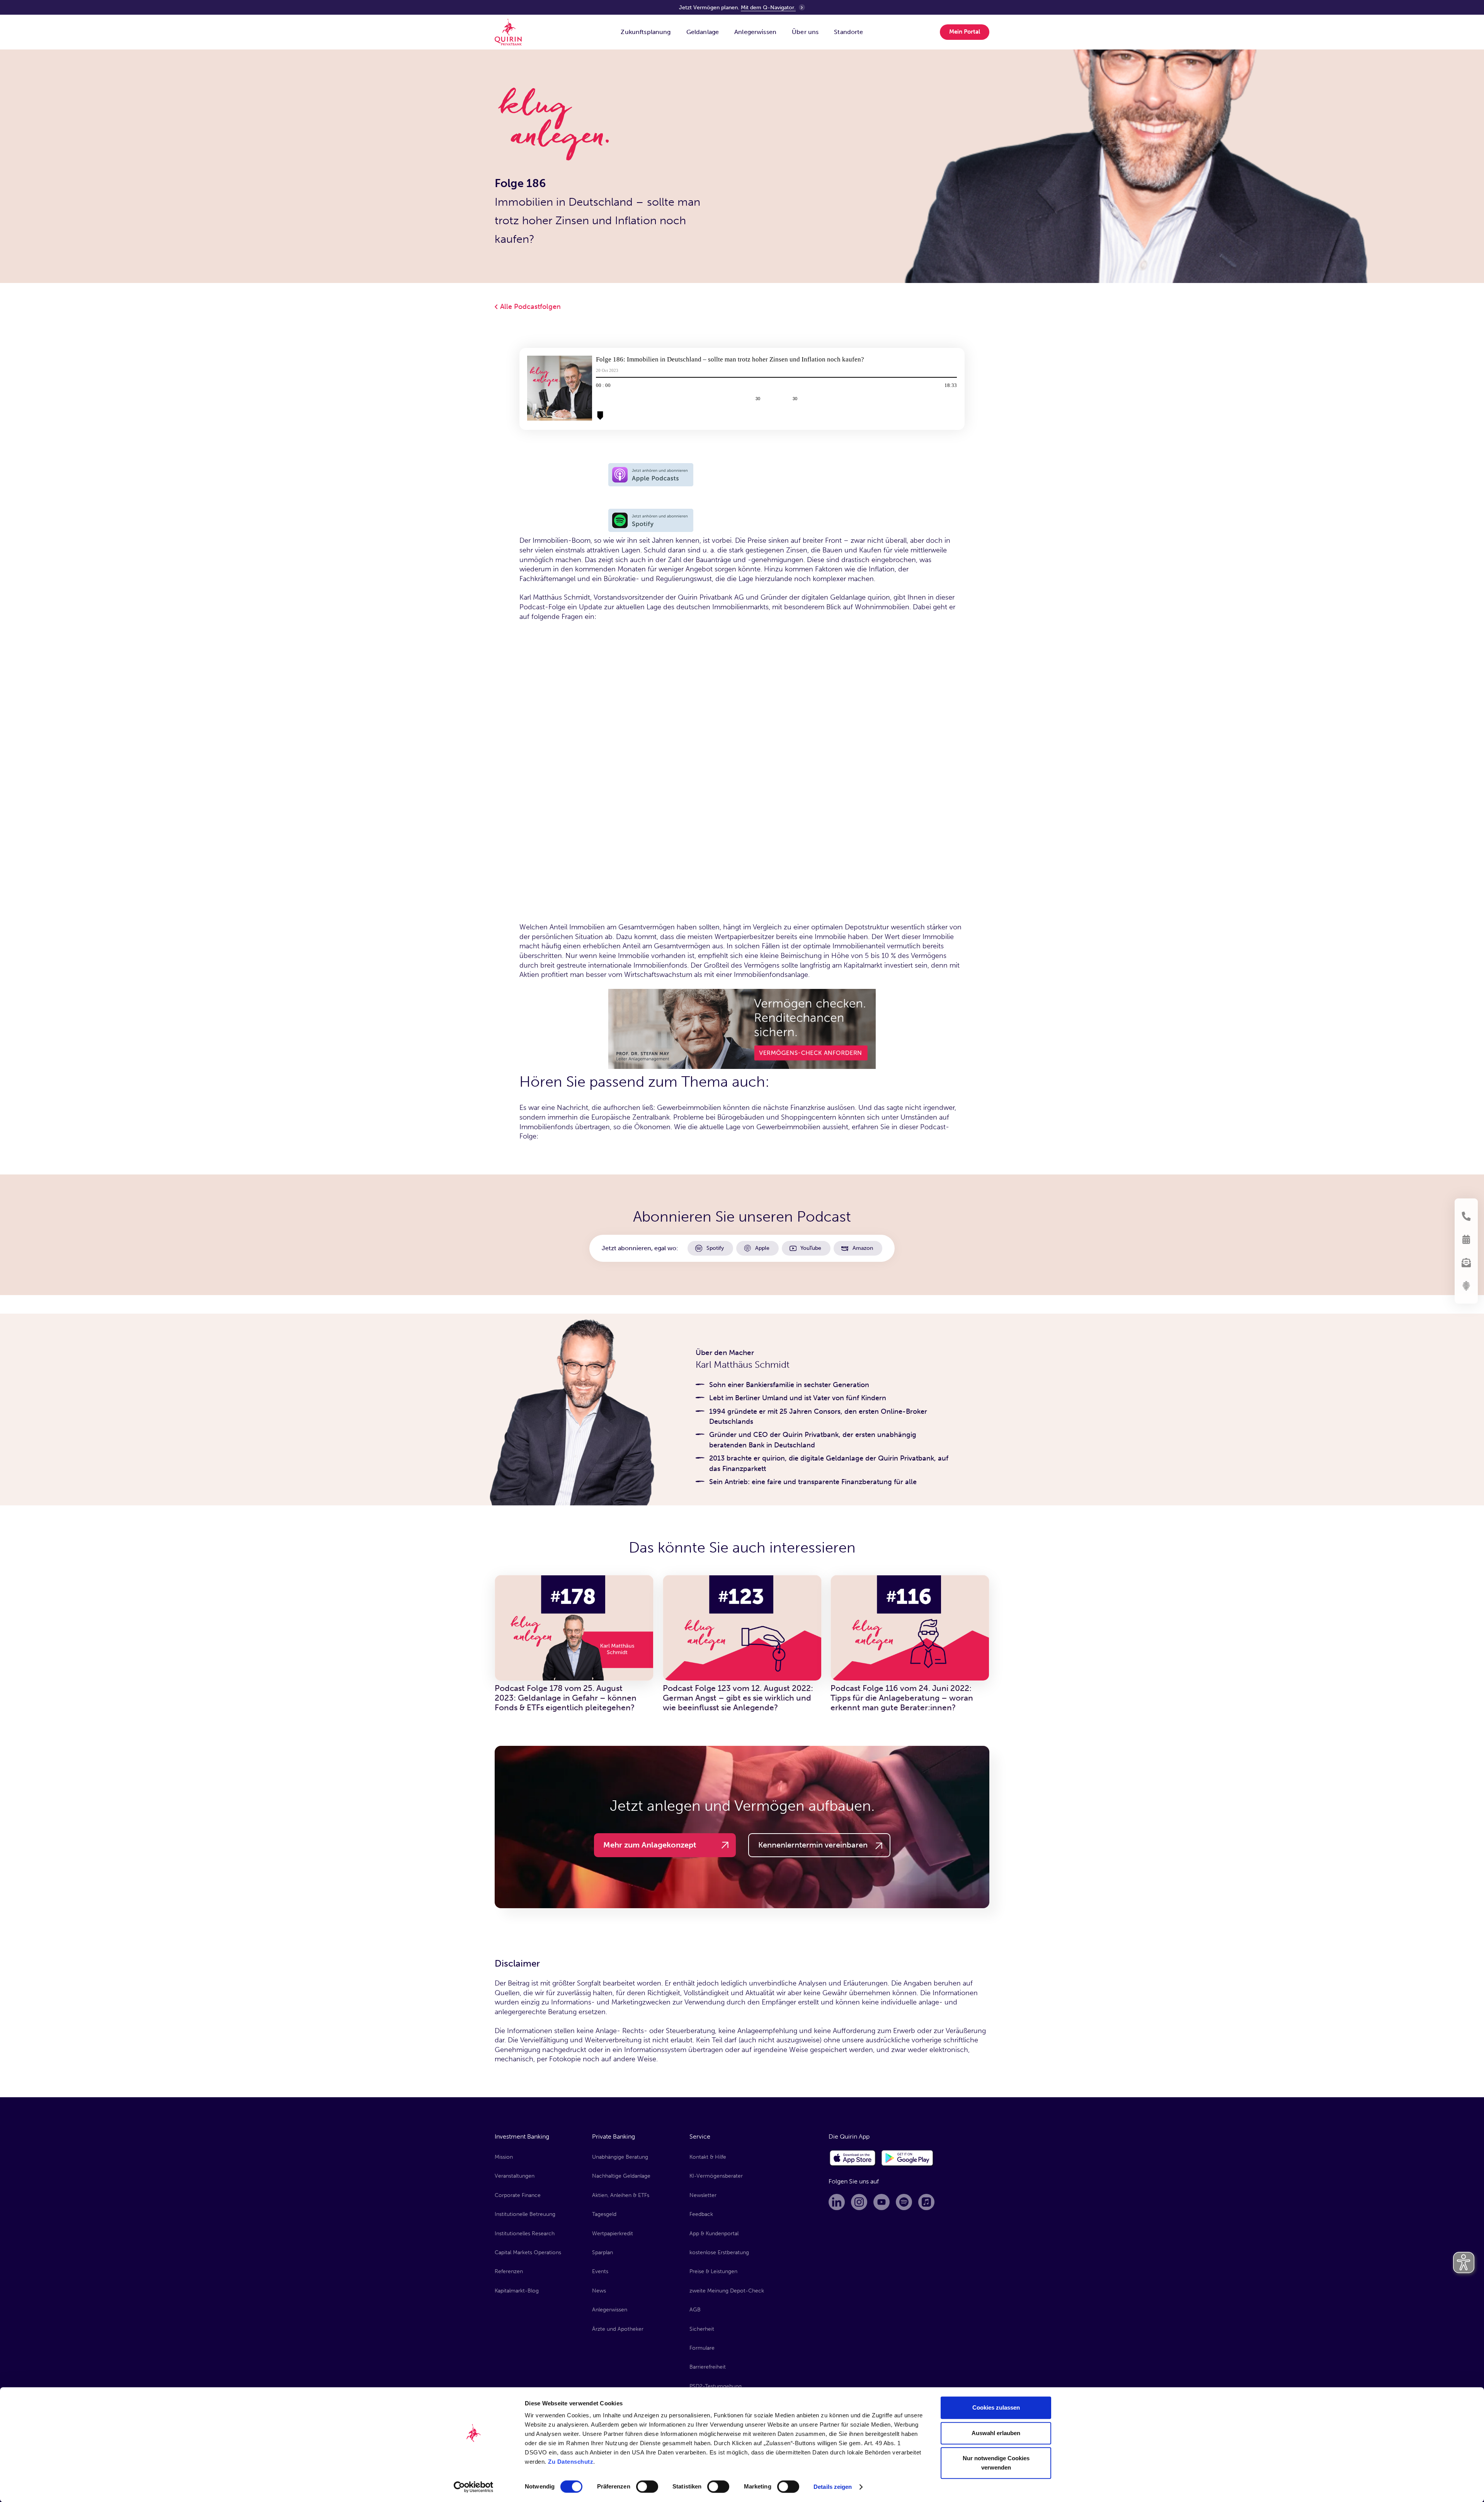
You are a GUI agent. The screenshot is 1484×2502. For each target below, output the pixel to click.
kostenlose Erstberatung (719, 2252)
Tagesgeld (604, 2214)
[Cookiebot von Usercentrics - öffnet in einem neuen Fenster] (474, 2487)
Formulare (702, 2348)
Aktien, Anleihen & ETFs (621, 2195)
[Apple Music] (926, 2202)
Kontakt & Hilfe (708, 2157)
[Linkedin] (837, 2202)
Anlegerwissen (610, 2310)
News (599, 2291)
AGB (695, 2310)
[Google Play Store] (908, 2158)
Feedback (701, 2214)
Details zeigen (833, 2487)
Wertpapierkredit (613, 2234)
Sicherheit (702, 2329)
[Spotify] (904, 2202)
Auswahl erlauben (996, 2433)
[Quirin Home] (508, 32)
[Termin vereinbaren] (1466, 1239)
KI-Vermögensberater (716, 2176)
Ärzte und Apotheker (618, 2329)
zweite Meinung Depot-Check (727, 2291)
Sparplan (602, 2252)
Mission (504, 2157)
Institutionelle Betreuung (525, 2214)
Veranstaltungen (515, 2176)
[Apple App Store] (853, 2158)
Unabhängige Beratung (620, 2157)
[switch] (647, 2487)
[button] (646, 32)
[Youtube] (882, 2202)
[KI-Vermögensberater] (1466, 1286)
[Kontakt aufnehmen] (1466, 1216)
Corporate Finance (518, 2195)
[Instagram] (859, 2202)
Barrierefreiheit (708, 2367)
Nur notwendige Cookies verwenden (996, 2463)
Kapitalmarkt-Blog (517, 2291)
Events (600, 2271)
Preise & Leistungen (713, 2271)
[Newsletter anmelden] (1466, 1263)
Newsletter (703, 2195)
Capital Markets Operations (528, 2252)
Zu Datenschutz (571, 2462)
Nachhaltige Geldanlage (621, 2176)
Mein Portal (965, 32)
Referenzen (509, 2271)
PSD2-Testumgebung (716, 2386)
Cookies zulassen (996, 2407)
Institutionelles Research (525, 2234)
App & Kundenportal (714, 2234)
